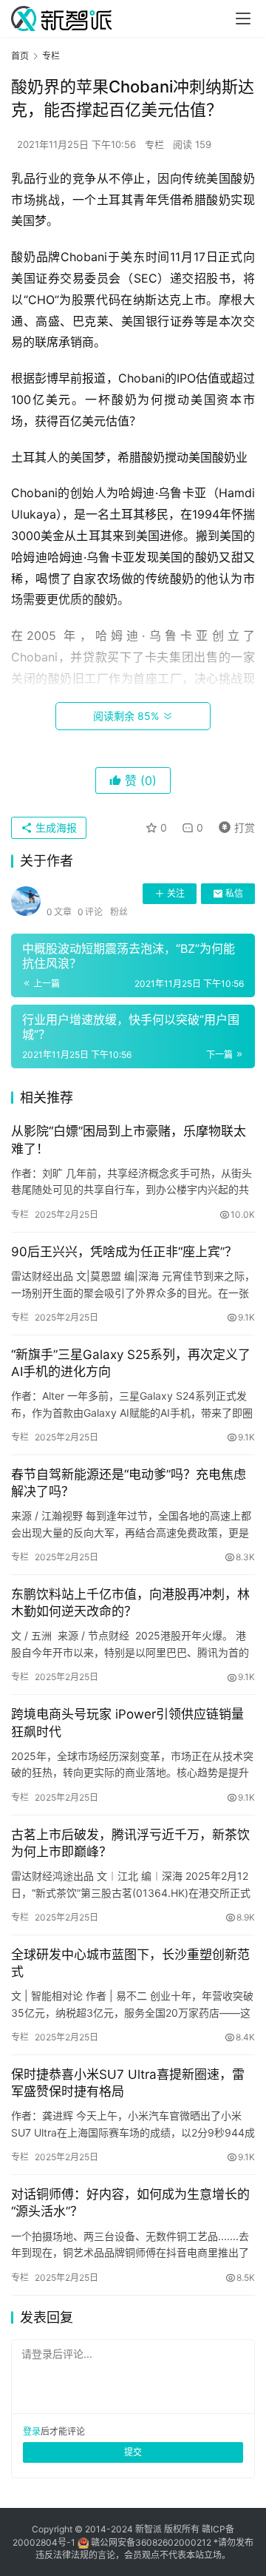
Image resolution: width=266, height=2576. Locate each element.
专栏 (154, 144)
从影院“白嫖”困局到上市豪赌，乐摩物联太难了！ (129, 1140)
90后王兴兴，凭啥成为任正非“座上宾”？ (124, 1252)
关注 (176, 893)
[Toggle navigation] (243, 18)
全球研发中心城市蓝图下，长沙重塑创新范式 (130, 1963)
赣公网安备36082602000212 (151, 2542)
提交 (133, 2452)
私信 (234, 893)
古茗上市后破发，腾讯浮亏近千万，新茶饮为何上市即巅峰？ (130, 1843)
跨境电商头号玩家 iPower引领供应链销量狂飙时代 (127, 1723)
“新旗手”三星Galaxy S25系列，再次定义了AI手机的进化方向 (131, 1363)
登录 (32, 2431)
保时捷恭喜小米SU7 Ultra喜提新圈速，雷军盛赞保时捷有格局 (128, 2083)
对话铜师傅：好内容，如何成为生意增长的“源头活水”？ (130, 2203)
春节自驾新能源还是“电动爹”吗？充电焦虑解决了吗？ (129, 1483)
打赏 (233, 825)
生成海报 (55, 827)
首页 (20, 56)
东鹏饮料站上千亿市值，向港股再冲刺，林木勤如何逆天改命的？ (130, 1603)
